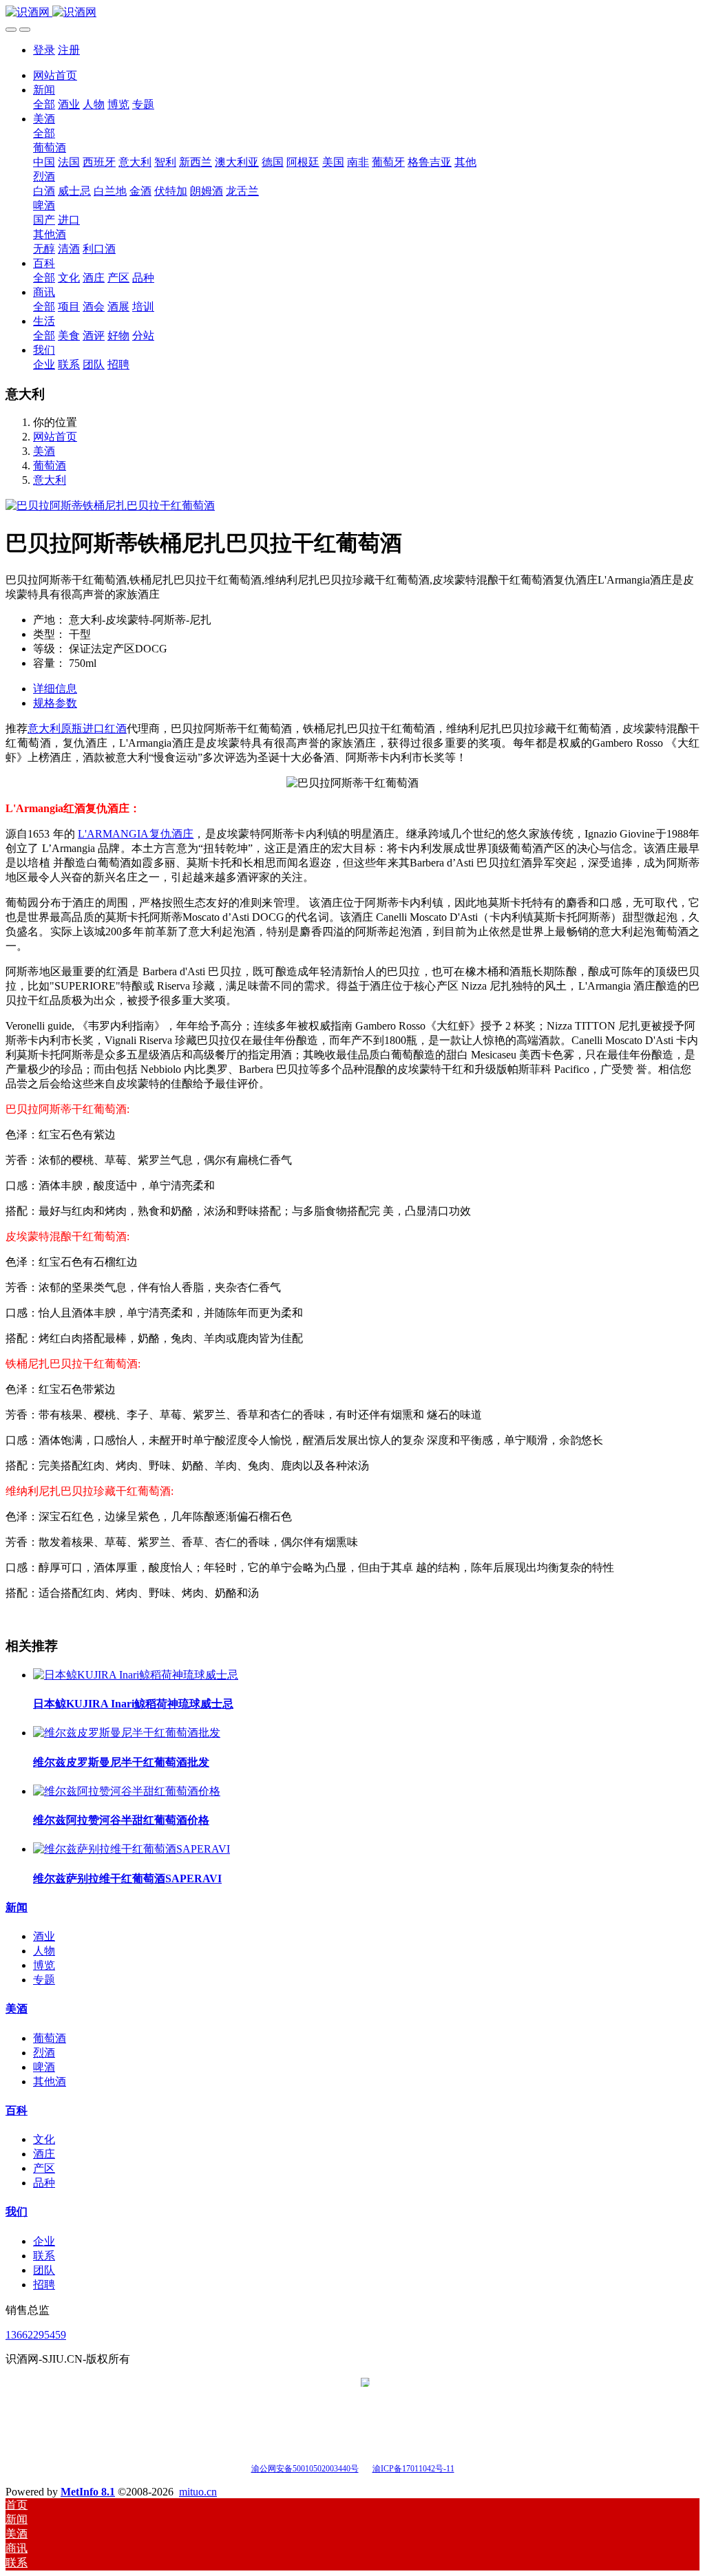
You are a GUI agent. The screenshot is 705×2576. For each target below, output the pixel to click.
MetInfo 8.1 (88, 2492)
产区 (44, 2168)
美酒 (44, 451)
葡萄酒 (50, 466)
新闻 (17, 1907)
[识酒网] (352, 13)
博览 (44, 1965)
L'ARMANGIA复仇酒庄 (136, 834)
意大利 (50, 480)
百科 (17, 2110)
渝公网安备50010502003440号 (305, 2469)
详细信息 (55, 689)
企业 (44, 2241)
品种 (44, 2183)
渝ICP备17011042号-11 (413, 2469)
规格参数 (55, 703)
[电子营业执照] (365, 2468)
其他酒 (50, 2082)
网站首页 (55, 75)
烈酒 (44, 2053)
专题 (44, 1980)
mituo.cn (198, 2492)
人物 (44, 1951)
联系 (44, 2256)
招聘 (44, 2285)
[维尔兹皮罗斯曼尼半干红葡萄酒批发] (127, 1733)
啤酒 (44, 2067)
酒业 (44, 1936)
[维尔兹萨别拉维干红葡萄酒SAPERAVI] (131, 1849)
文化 (44, 2139)
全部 (44, 104)
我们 (17, 2212)
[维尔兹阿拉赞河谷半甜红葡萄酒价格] (127, 1791)
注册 (69, 50)
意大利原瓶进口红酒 (77, 728)
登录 (44, 50)
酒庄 (44, 2154)
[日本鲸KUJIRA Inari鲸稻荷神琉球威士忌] (136, 1675)
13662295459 (36, 2335)
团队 (44, 2270)
